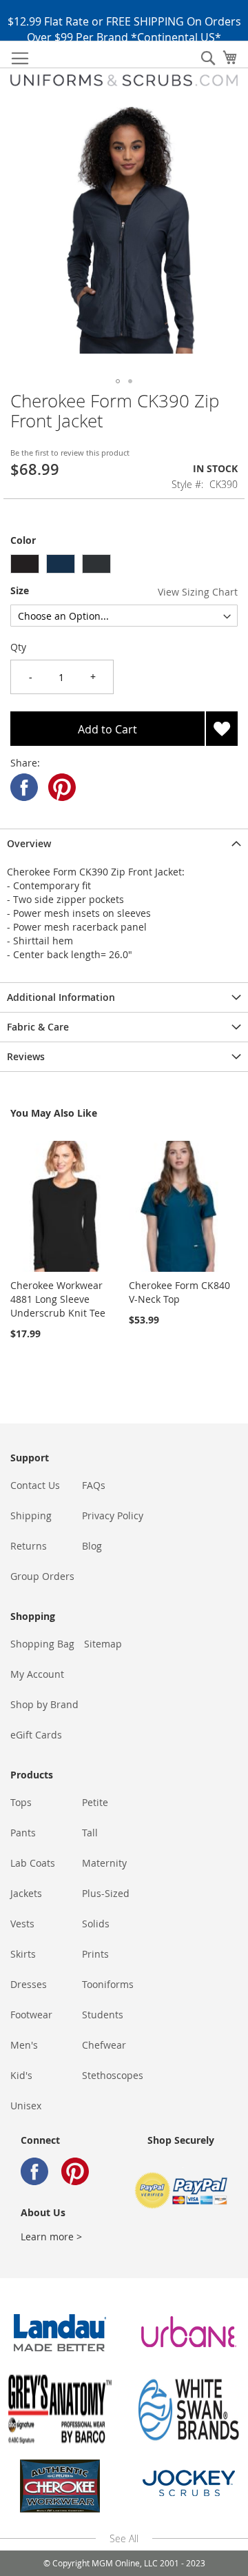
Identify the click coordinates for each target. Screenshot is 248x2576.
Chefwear (104, 2045)
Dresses (29, 1984)
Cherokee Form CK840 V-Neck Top (179, 1292)
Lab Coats (33, 1863)
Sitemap (103, 1644)
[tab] (124, 843)
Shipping (31, 1515)
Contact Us (35, 1485)
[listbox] (124, 566)
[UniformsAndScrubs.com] (124, 80)
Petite (95, 1802)
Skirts (23, 1954)
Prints (95, 1954)
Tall (90, 1833)
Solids (96, 1924)
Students (103, 2015)
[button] (118, 381)
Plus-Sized (106, 1893)
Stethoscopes (113, 2075)
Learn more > (51, 2237)
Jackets (26, 1893)
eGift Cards (36, 1735)
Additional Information (61, 997)
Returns (29, 1546)
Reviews (26, 1056)
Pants (23, 1833)
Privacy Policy (113, 1515)
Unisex (26, 2106)
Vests (22, 1924)
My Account (37, 1674)
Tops (21, 1802)
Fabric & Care (38, 1027)
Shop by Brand (44, 1704)
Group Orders (42, 1576)
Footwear (31, 2015)
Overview (29, 843)
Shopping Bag (42, 1644)
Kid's (21, 2075)
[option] (25, 564)
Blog (92, 1546)
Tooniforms (108, 1984)
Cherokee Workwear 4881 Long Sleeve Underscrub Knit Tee (58, 1299)
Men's (24, 2045)
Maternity (104, 1863)
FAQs (94, 1485)
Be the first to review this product (70, 453)
